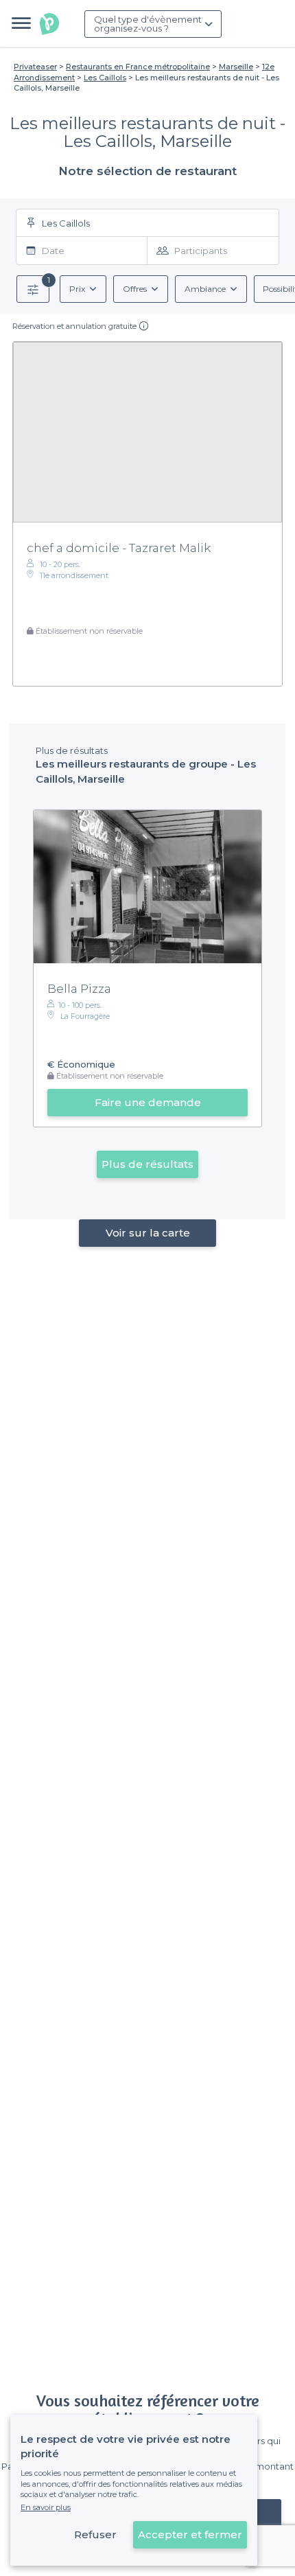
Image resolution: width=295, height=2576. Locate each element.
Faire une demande (148, 1102)
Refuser (95, 2534)
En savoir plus (46, 2507)
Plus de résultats (147, 1164)
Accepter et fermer (190, 2534)
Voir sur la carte (148, 1233)
